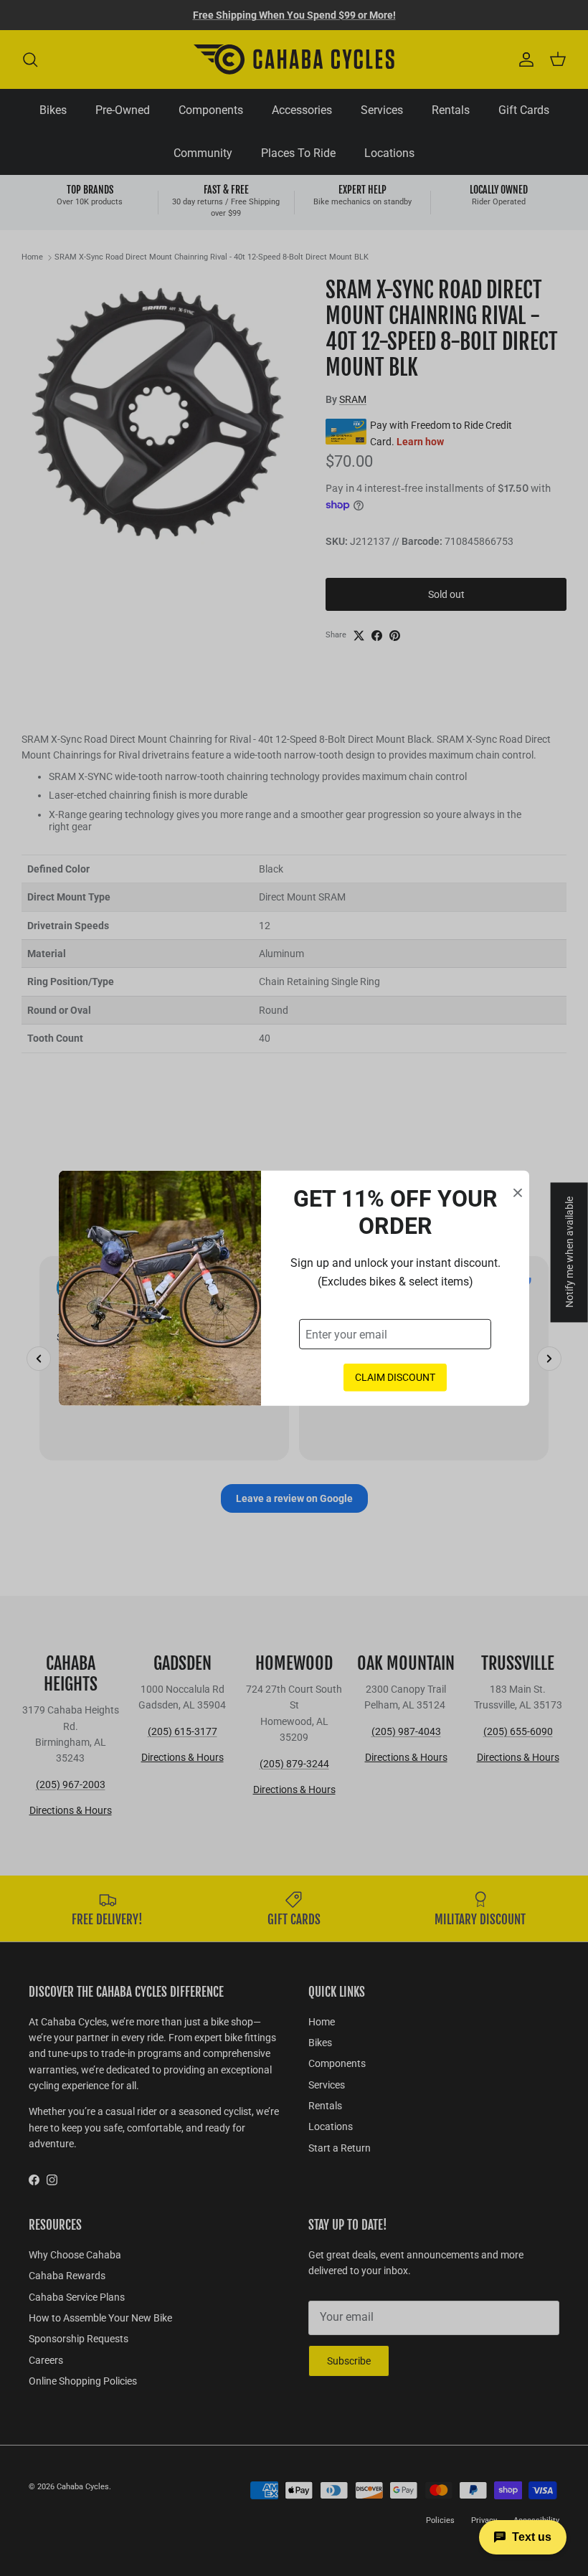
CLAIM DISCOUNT (395, 1377)
